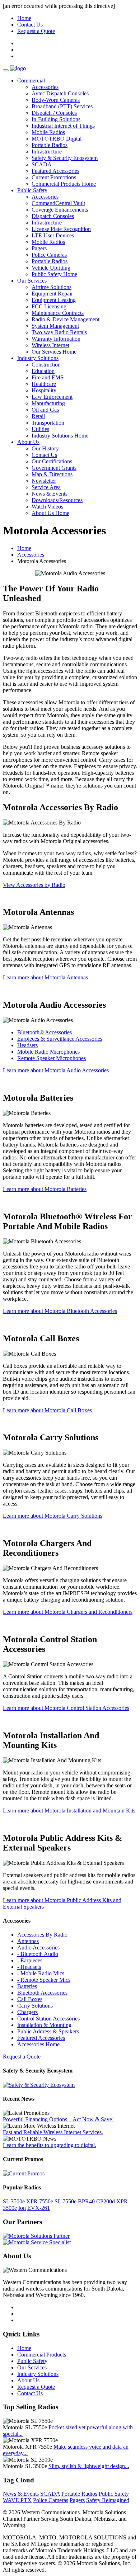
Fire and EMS (48, 377)
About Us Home (50, 513)
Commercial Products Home (64, 184)
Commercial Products (42, 2355)
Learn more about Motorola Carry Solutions (53, 1516)
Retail (38, 416)
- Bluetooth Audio (38, 1954)
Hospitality (44, 390)
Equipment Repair (52, 294)
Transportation (48, 423)
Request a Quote (36, 31)
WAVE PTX (17, 2500)
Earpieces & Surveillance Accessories (60, 1039)
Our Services (32, 281)
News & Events (50, 494)
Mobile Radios (48, 132)
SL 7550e (66, 2201)
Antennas (28, 1941)
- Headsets (29, 1967)
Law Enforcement (52, 397)
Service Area (46, 487)
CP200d (106, 2201)
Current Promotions (54, 177)
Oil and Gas (45, 410)
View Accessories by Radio (34, 885)
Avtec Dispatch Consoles (60, 93)
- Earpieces (30, 1960)
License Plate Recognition (61, 229)
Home (24, 18)
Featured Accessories (55, 171)
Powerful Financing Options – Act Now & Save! (58, 2119)
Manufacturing (48, 403)
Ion (22, 2208)
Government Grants (54, 468)
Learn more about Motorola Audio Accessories (56, 1070)
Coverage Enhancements (60, 210)
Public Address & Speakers (48, 2031)
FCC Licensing (49, 306)
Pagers (39, 248)
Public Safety (32, 190)
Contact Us (30, 25)
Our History (45, 448)
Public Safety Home (54, 274)
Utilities (40, 429)
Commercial (31, 81)
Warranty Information (56, 339)
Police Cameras (49, 255)
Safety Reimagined (108, 2500)
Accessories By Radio (42, 1935)
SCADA (42, 164)
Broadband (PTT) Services (62, 106)
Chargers (27, 2012)
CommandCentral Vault (58, 203)
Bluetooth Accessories (42, 1993)
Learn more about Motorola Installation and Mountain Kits (69, 1811)
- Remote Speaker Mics (44, 1980)
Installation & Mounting (44, 2025)
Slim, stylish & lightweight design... (89, 2466)
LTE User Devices (53, 235)
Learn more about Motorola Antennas (45, 977)
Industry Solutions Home (60, 436)
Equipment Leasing (54, 300)
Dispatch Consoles (53, 216)
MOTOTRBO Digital (57, 139)
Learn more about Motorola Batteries (45, 1189)
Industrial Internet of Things (63, 126)
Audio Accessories (38, 1948)
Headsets (27, 1045)
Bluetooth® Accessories (45, 1032)
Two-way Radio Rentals (59, 332)
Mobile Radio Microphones (48, 1052)
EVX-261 (39, 2208)
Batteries (27, 1986)
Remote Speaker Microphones (52, 1058)
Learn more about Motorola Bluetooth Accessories (60, 1311)
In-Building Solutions (56, 119)
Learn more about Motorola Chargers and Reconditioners (68, 1612)
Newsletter (44, 481)
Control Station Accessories (48, 2019)
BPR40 (86, 2201)
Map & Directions (52, 474)
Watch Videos (47, 507)
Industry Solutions (38, 358)
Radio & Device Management (66, 319)
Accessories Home (38, 2044)
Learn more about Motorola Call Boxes (47, 1410)
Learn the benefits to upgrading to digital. (50, 2145)
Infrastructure (47, 152)
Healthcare (44, 384)
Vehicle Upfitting (51, 268)
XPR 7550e (40, 2201)
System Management (55, 326)
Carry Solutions (35, 2006)
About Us (28, 442)
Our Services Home (54, 352)
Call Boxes (30, 1999)
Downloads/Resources (57, 500)
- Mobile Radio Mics (41, 1973)
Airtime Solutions (52, 287)
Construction (46, 365)
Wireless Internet (50, 345)
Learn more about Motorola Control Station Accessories (66, 1708)
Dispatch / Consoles (54, 113)
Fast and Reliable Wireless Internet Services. (53, 2132)
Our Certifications (52, 461)
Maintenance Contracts (58, 313)
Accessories (45, 87)
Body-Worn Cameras (56, 100)
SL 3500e (14, 2201)
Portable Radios (50, 145)
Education (43, 371)
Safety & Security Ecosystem (65, 158)
